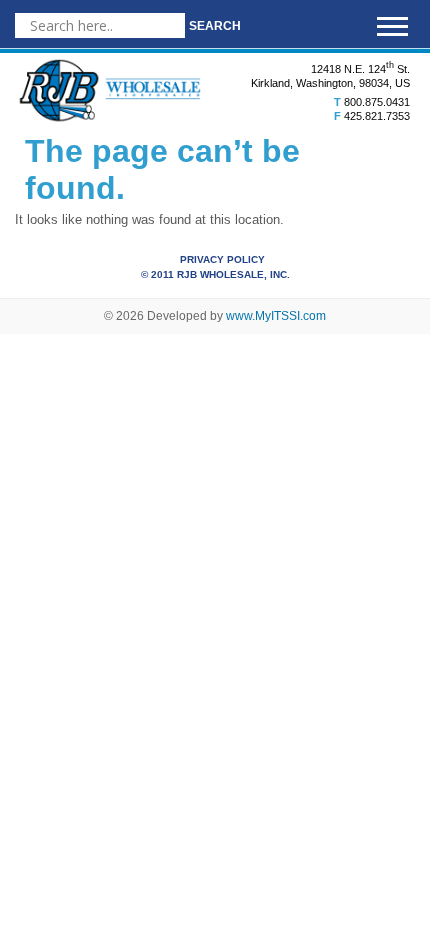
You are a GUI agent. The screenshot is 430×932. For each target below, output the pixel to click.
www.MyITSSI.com (276, 316)
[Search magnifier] (215, 25)
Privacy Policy (222, 259)
